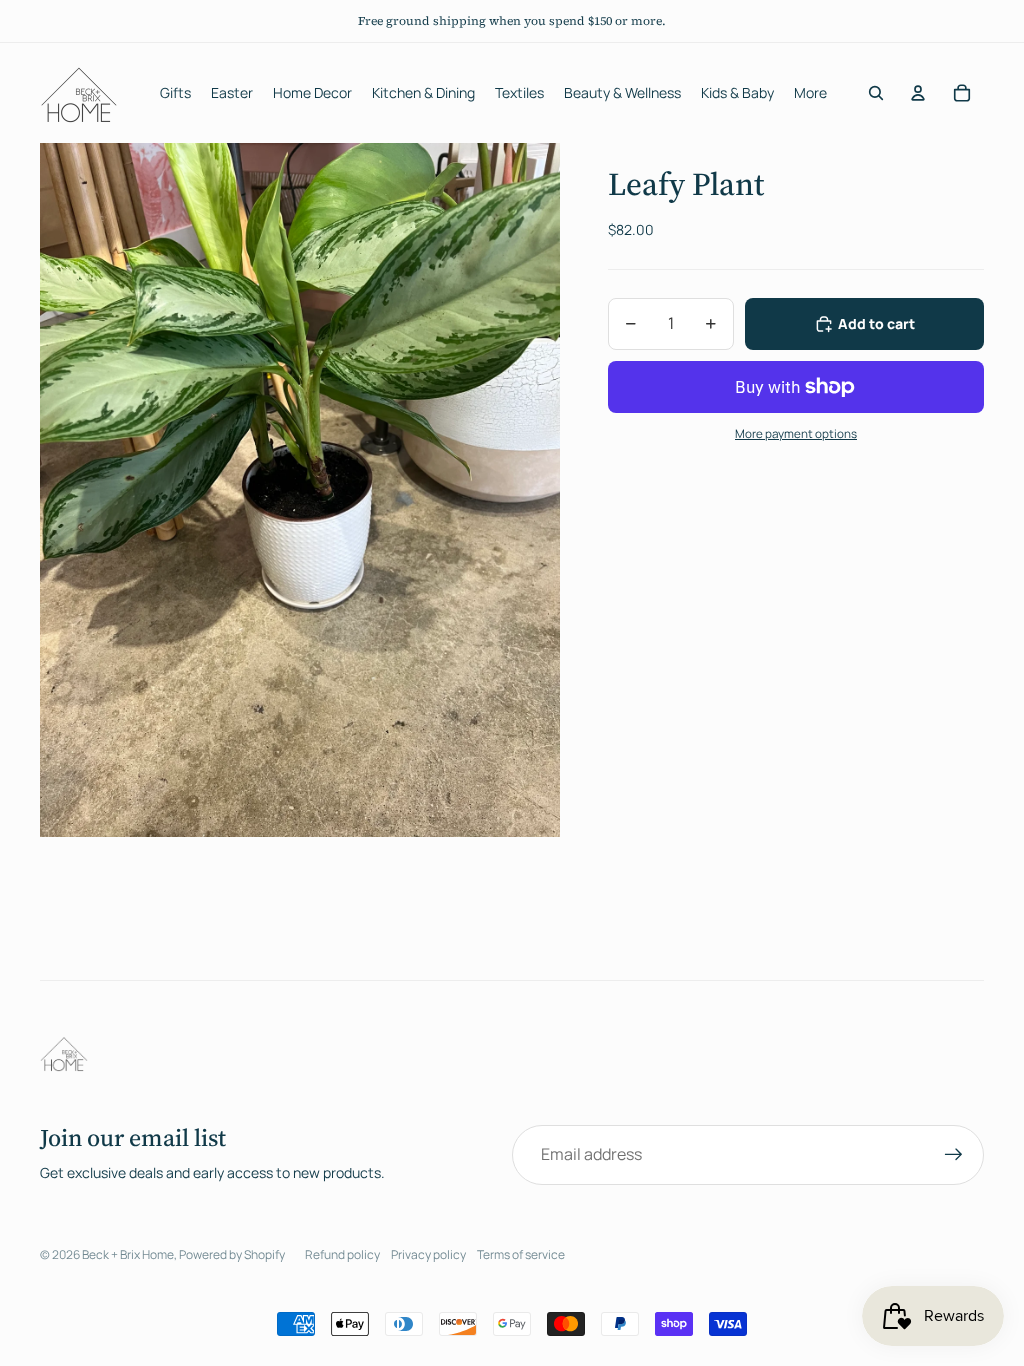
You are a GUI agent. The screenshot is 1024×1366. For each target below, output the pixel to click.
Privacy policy (428, 1254)
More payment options (796, 433)
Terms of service (521, 1254)
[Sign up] (954, 1155)
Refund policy (342, 1254)
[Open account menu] (918, 93)
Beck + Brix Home (128, 1254)
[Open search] (876, 93)
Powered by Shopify (232, 1254)
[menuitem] (810, 93)
